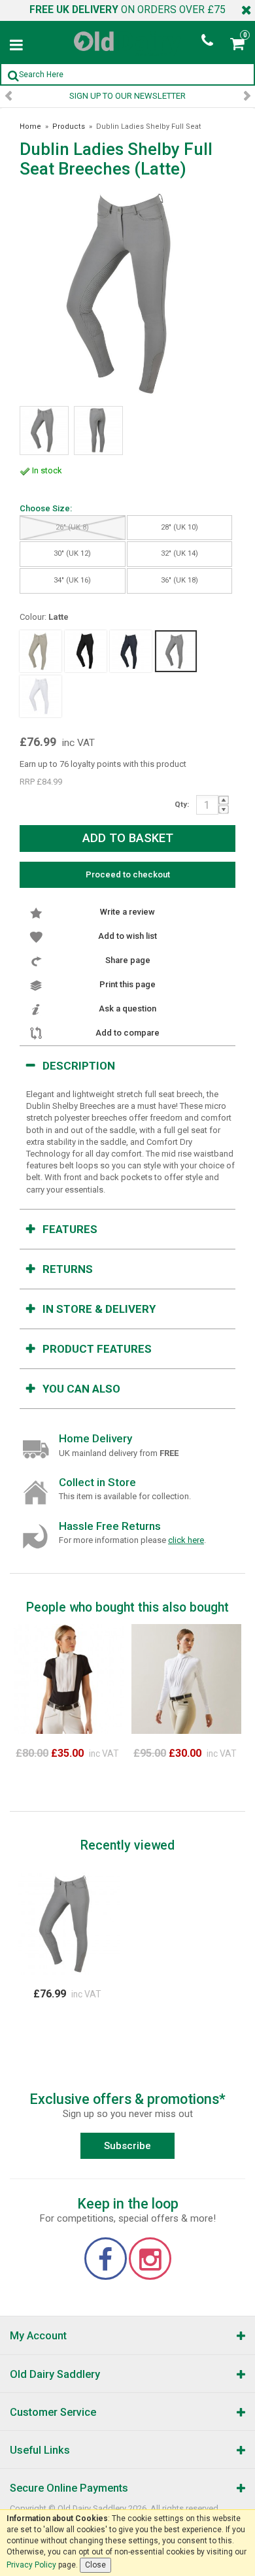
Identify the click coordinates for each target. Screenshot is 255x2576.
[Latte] (176, 651)
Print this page (127, 984)
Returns (68, 1269)
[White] (41, 696)
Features (70, 1229)
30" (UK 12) (72, 553)
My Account (38, 2336)
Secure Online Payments (69, 2488)
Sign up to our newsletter (127, 96)
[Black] (86, 651)
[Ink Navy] (131, 651)
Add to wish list (127, 936)
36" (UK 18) (179, 580)
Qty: (182, 804)
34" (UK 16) (72, 580)
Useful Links (40, 2450)
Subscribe (127, 2146)
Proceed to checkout (128, 874)
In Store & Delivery (99, 1309)
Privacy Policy (31, 2565)
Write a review (127, 912)
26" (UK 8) (72, 527)
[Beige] (41, 651)
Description (79, 1066)
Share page (128, 960)
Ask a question (127, 1008)
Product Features (97, 1349)
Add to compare (127, 1033)
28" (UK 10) (179, 527)
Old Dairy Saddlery (55, 2374)
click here (186, 1540)
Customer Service (53, 2412)
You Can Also (81, 1389)
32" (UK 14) (179, 553)
